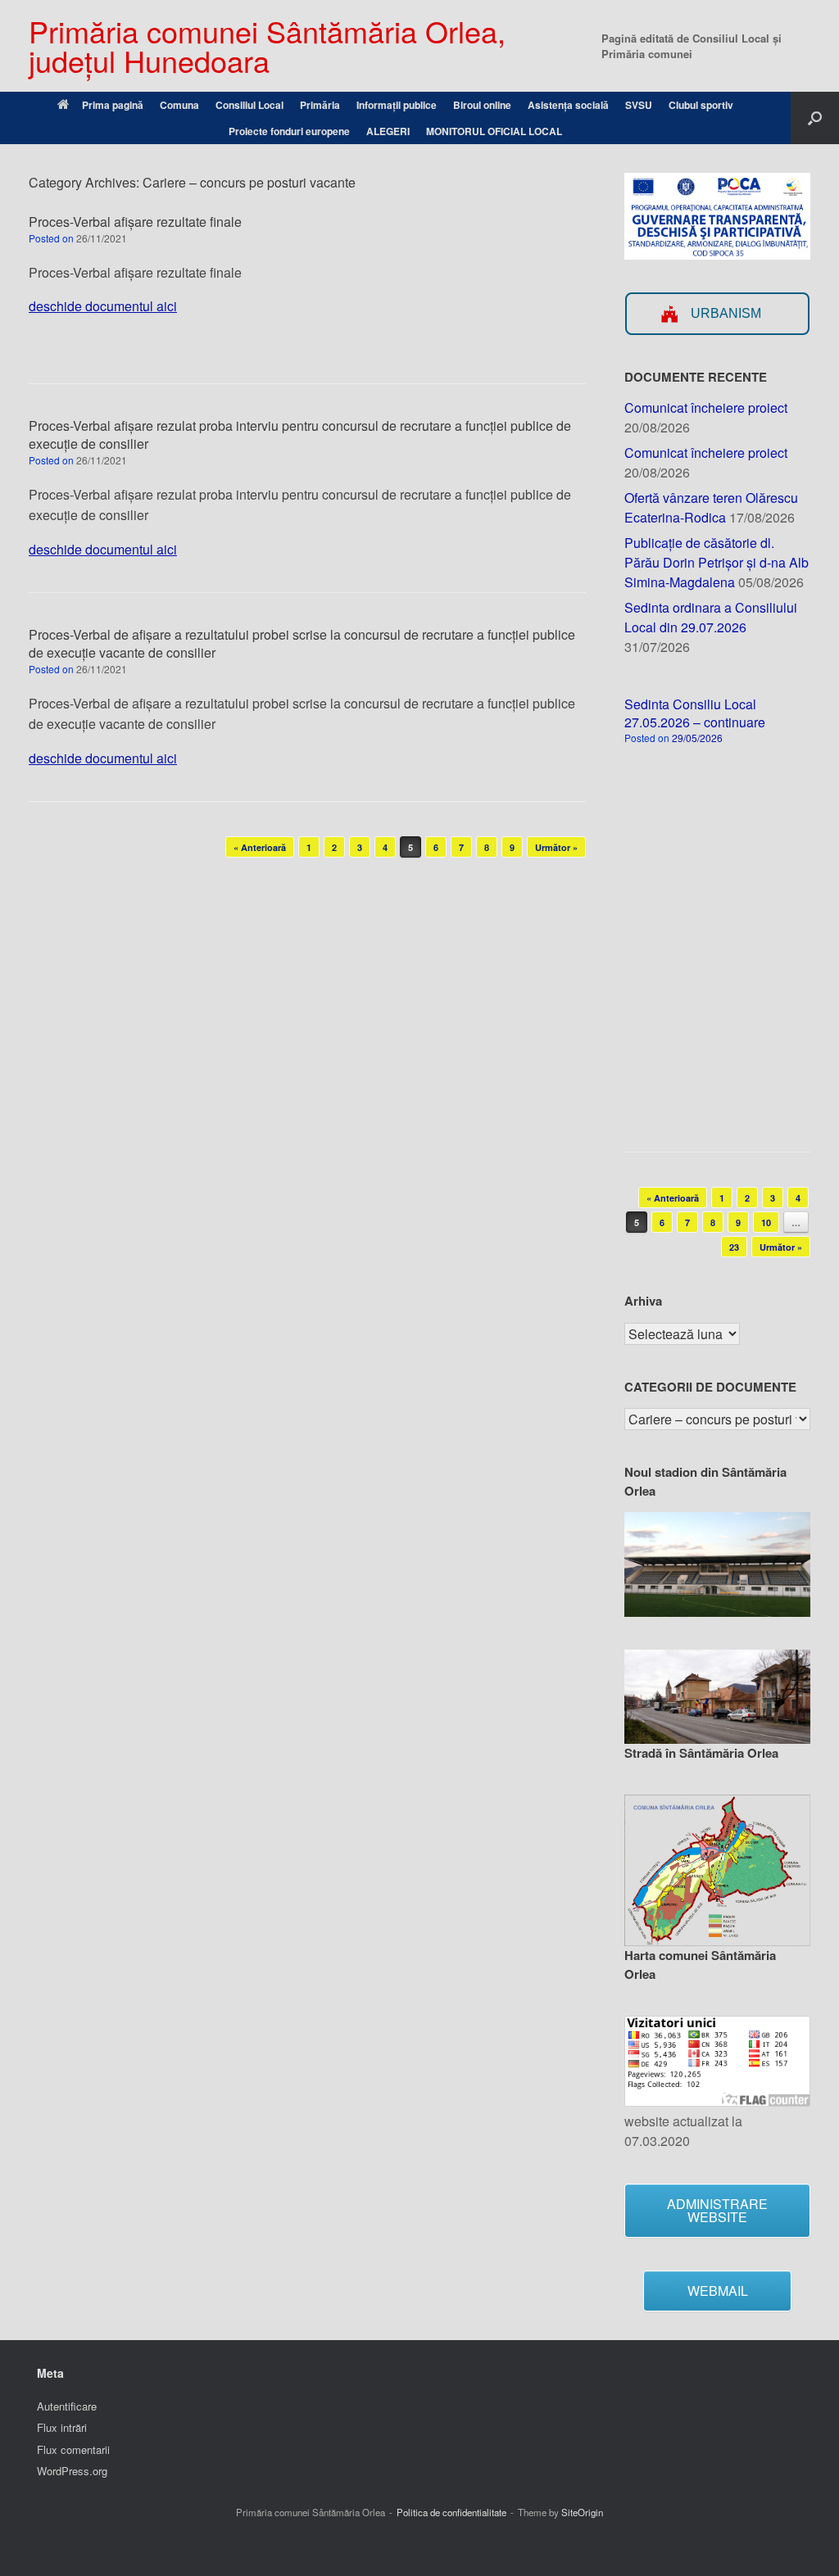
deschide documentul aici (103, 306)
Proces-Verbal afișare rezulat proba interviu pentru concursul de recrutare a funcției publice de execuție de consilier (300, 435)
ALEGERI (388, 131)
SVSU (639, 105)
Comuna (179, 105)
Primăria (320, 105)
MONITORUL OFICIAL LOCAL (494, 131)
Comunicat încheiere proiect (706, 407)
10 (766, 1222)
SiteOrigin (582, 2512)
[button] (815, 118)
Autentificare (67, 2406)
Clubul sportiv (701, 105)
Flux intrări (62, 2427)
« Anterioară (260, 847)
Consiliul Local (249, 105)
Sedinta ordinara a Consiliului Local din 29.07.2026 (711, 617)
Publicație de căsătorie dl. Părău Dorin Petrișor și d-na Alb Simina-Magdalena (717, 562)
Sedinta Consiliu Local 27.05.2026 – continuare (695, 713)
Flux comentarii (73, 2449)
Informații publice (397, 105)
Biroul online (482, 105)
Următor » (556, 847)
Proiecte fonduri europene (289, 131)
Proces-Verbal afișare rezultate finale (135, 222)
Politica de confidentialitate (451, 2512)
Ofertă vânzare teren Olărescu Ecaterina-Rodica (711, 507)
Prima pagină (113, 105)
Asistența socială (568, 105)
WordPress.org (72, 2471)
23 (734, 1247)
